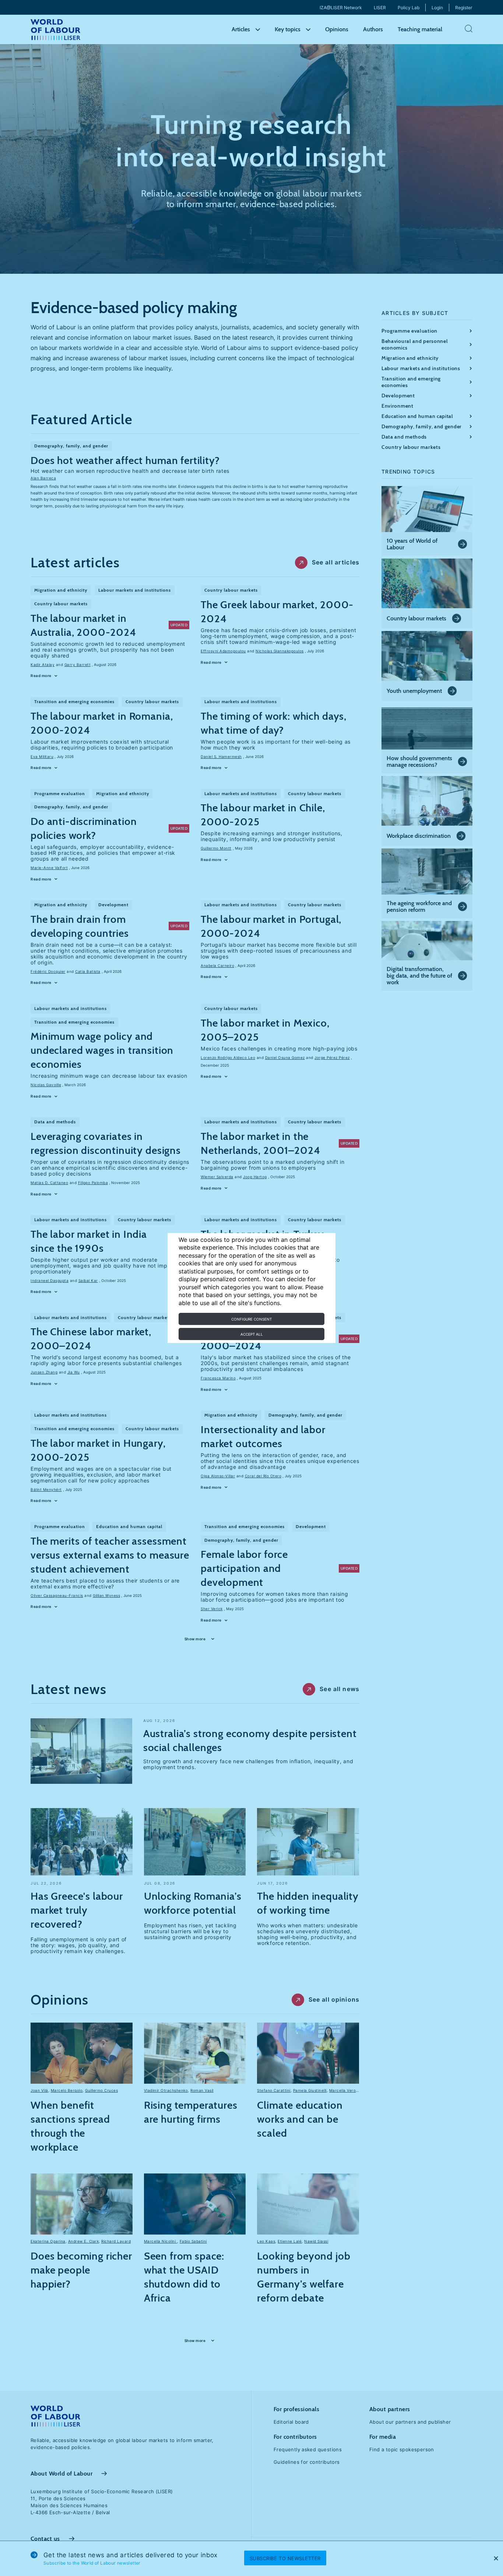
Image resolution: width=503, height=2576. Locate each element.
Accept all (252, 1334)
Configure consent (251, 1319)
